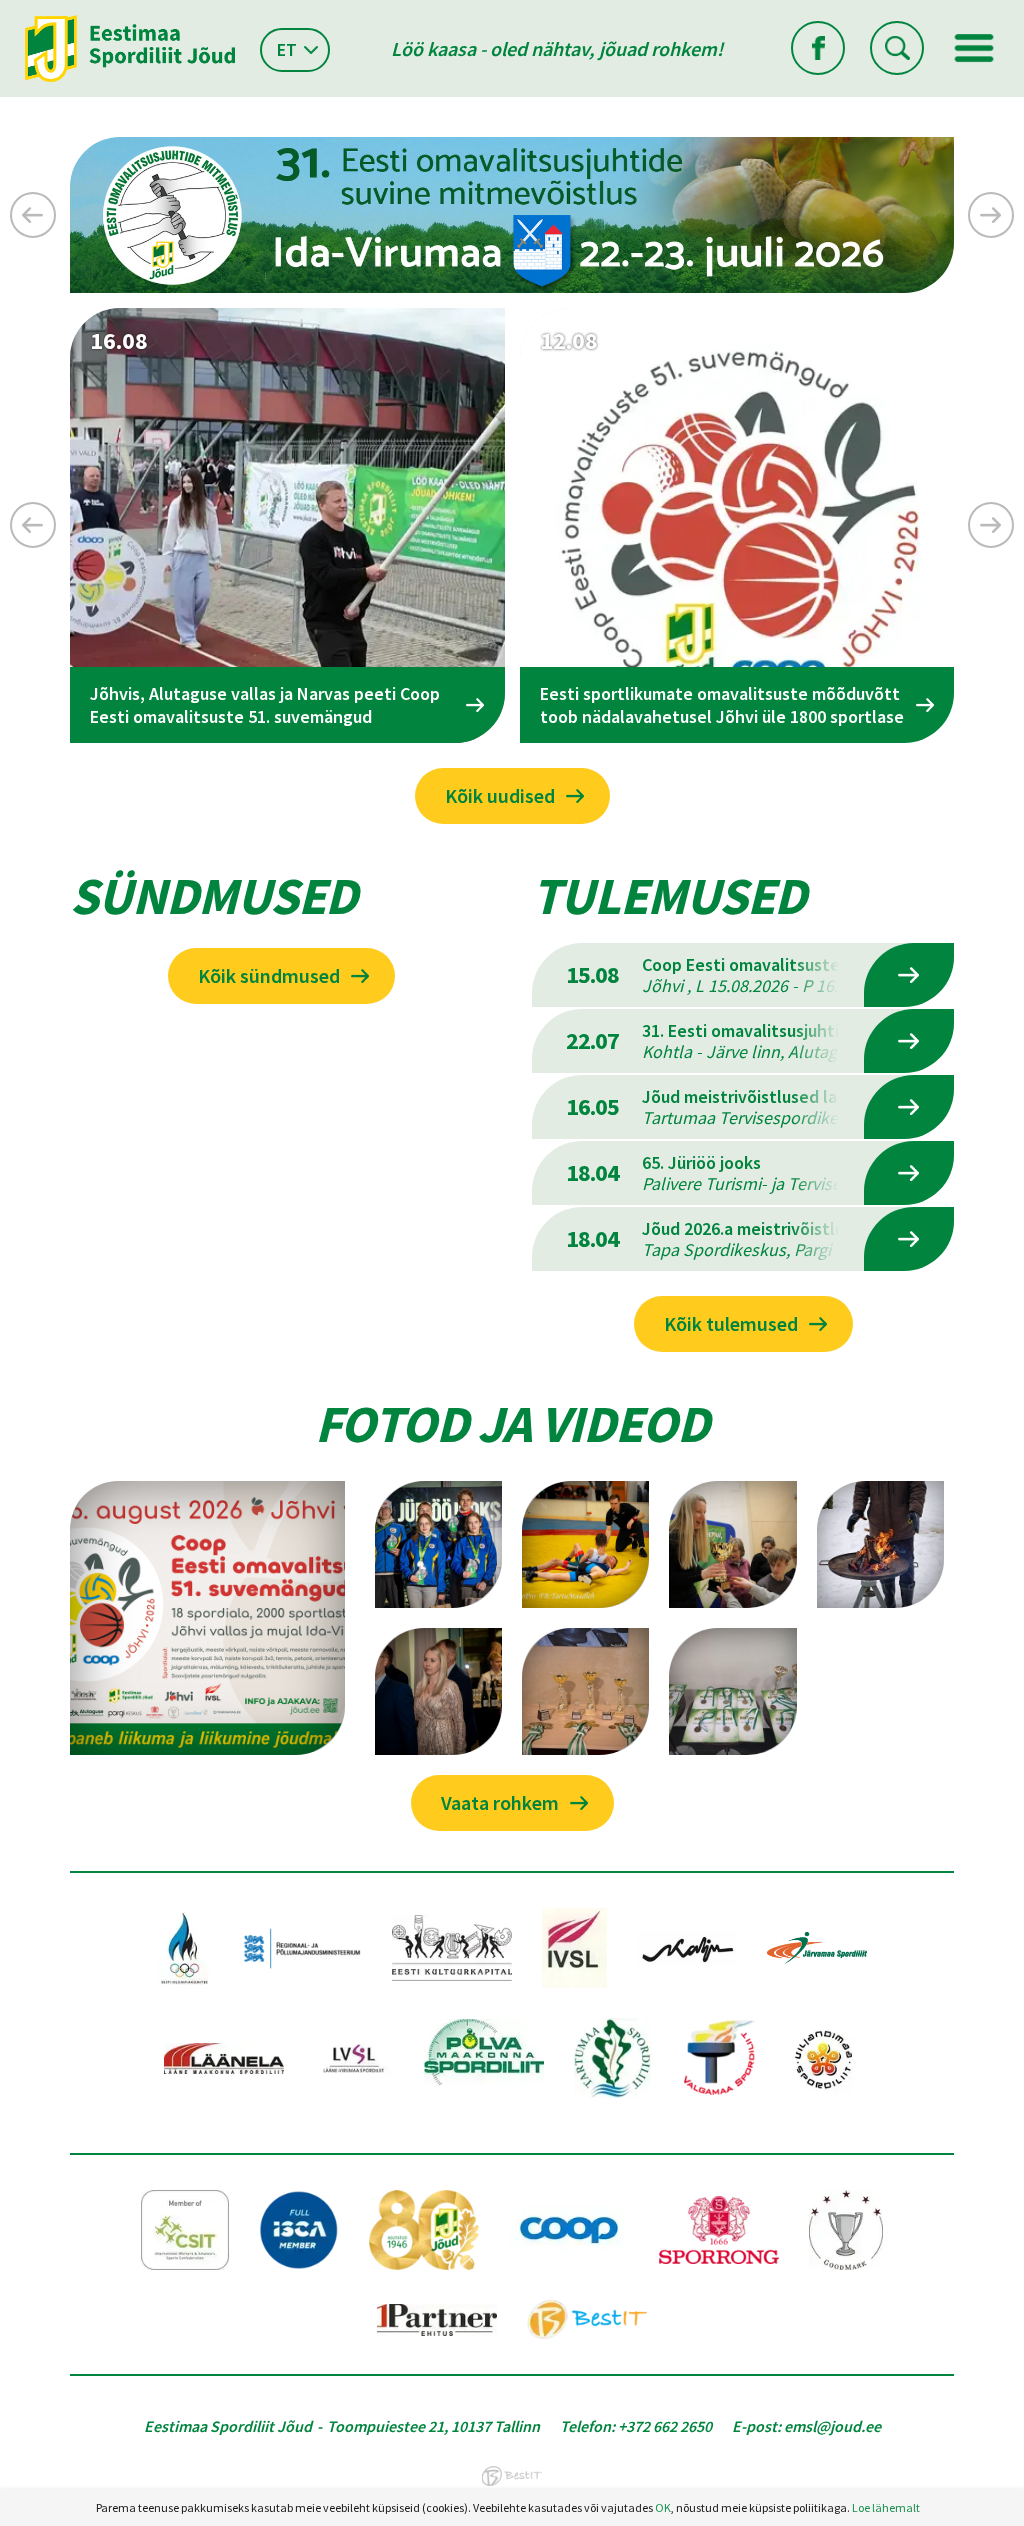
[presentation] (33, 215)
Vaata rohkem (500, 1802)
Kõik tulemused (731, 1323)
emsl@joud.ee (832, 2426)
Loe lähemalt (886, 2507)
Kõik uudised (500, 795)
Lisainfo (909, 975)
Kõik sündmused (269, 975)
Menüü (974, 48)
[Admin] (4, 13)
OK (663, 2507)
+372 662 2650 (665, 2426)
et (287, 49)
